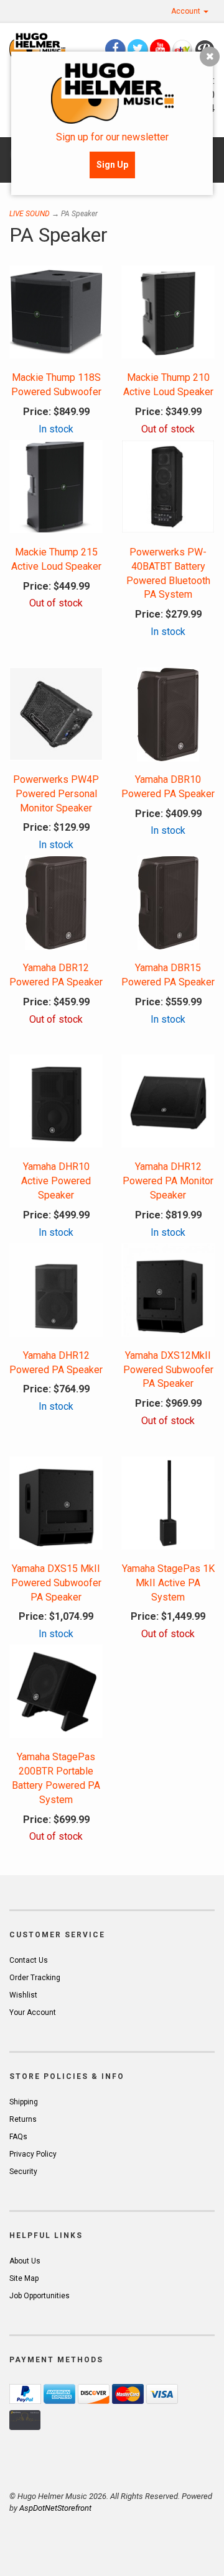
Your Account (33, 2012)
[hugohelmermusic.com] (37, 47)
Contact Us (29, 1960)
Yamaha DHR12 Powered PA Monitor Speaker (168, 1181)
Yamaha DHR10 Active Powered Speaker (56, 1181)
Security (23, 2172)
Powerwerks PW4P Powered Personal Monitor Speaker (56, 794)
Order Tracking (35, 1978)
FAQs (18, 2137)
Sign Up (112, 165)
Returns (23, 2119)
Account (187, 11)
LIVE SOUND (30, 214)
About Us (25, 2261)
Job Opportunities (40, 2296)
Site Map (24, 2278)
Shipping (24, 2102)
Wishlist (23, 1995)
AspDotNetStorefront (55, 2508)
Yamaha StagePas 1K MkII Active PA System (168, 1583)
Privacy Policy (33, 2154)
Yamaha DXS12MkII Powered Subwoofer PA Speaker (168, 1370)
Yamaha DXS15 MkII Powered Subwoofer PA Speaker (56, 1583)
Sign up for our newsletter (112, 137)
